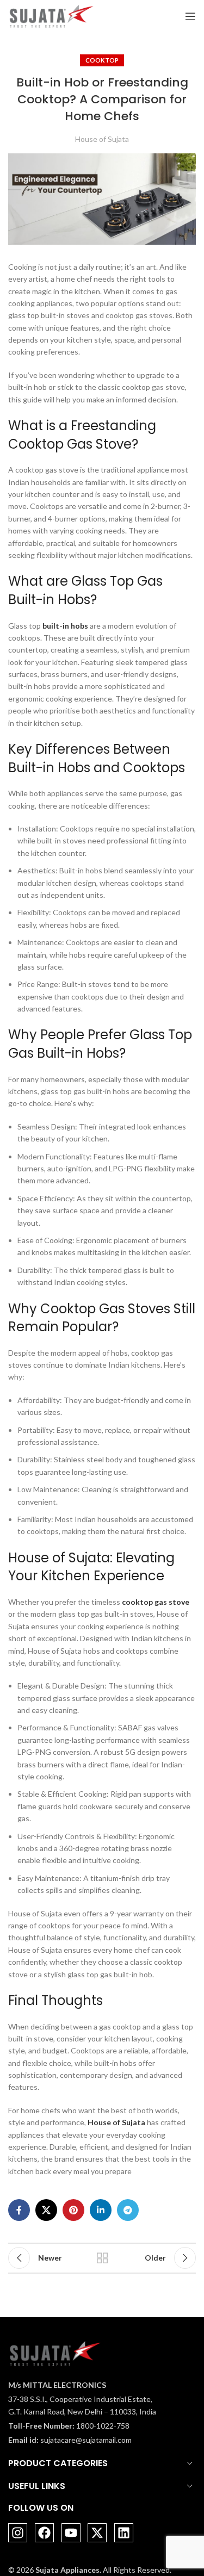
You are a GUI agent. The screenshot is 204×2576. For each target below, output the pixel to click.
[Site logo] (51, 15)
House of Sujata (102, 139)
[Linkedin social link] (101, 2210)
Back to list (102, 2258)
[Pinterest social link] (73, 2210)
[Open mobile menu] (190, 16)
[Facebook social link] (19, 2210)
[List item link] (82, 2426)
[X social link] (46, 2210)
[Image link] (55, 2352)
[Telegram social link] (128, 2210)
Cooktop (102, 60)
